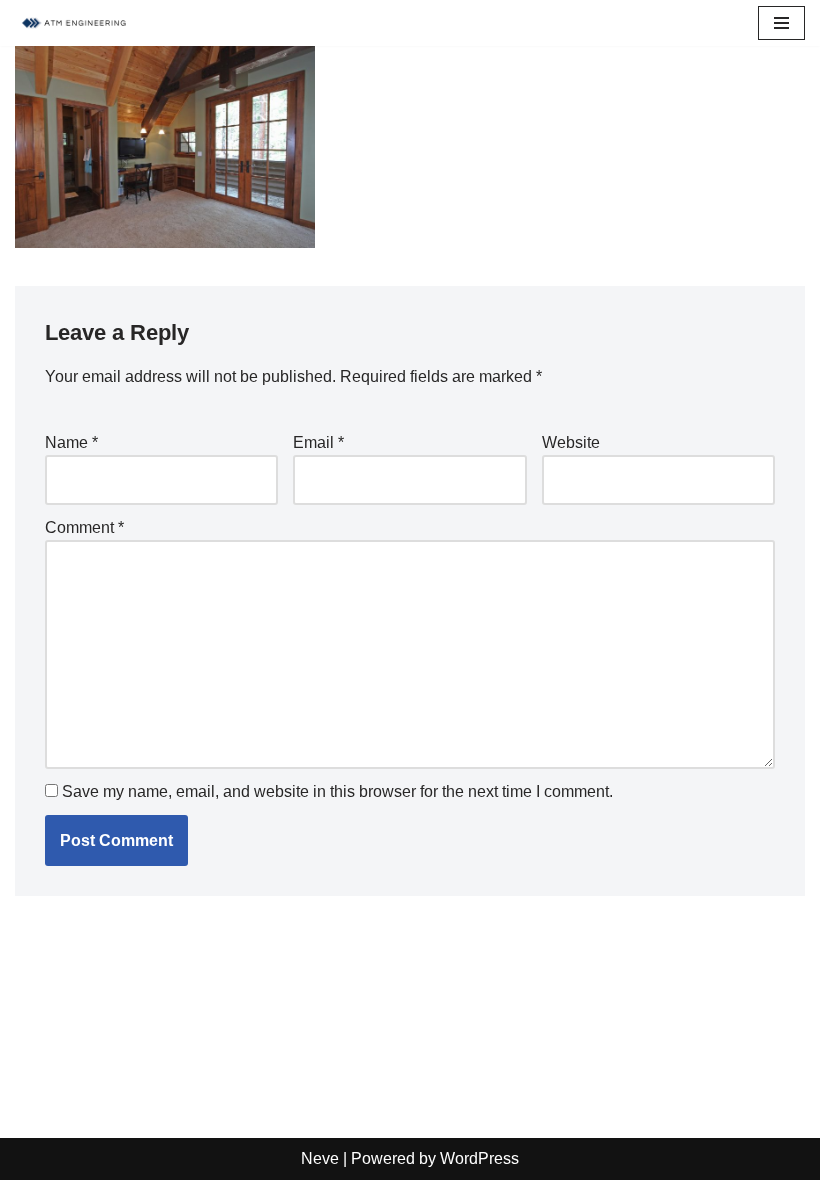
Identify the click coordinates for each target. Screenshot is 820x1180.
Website (571, 442)
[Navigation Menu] (781, 23)
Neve (320, 1158)
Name (71, 442)
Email (318, 442)
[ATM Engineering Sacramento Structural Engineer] (75, 23)
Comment (84, 527)
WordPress (479, 1158)
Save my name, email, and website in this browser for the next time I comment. (337, 791)
